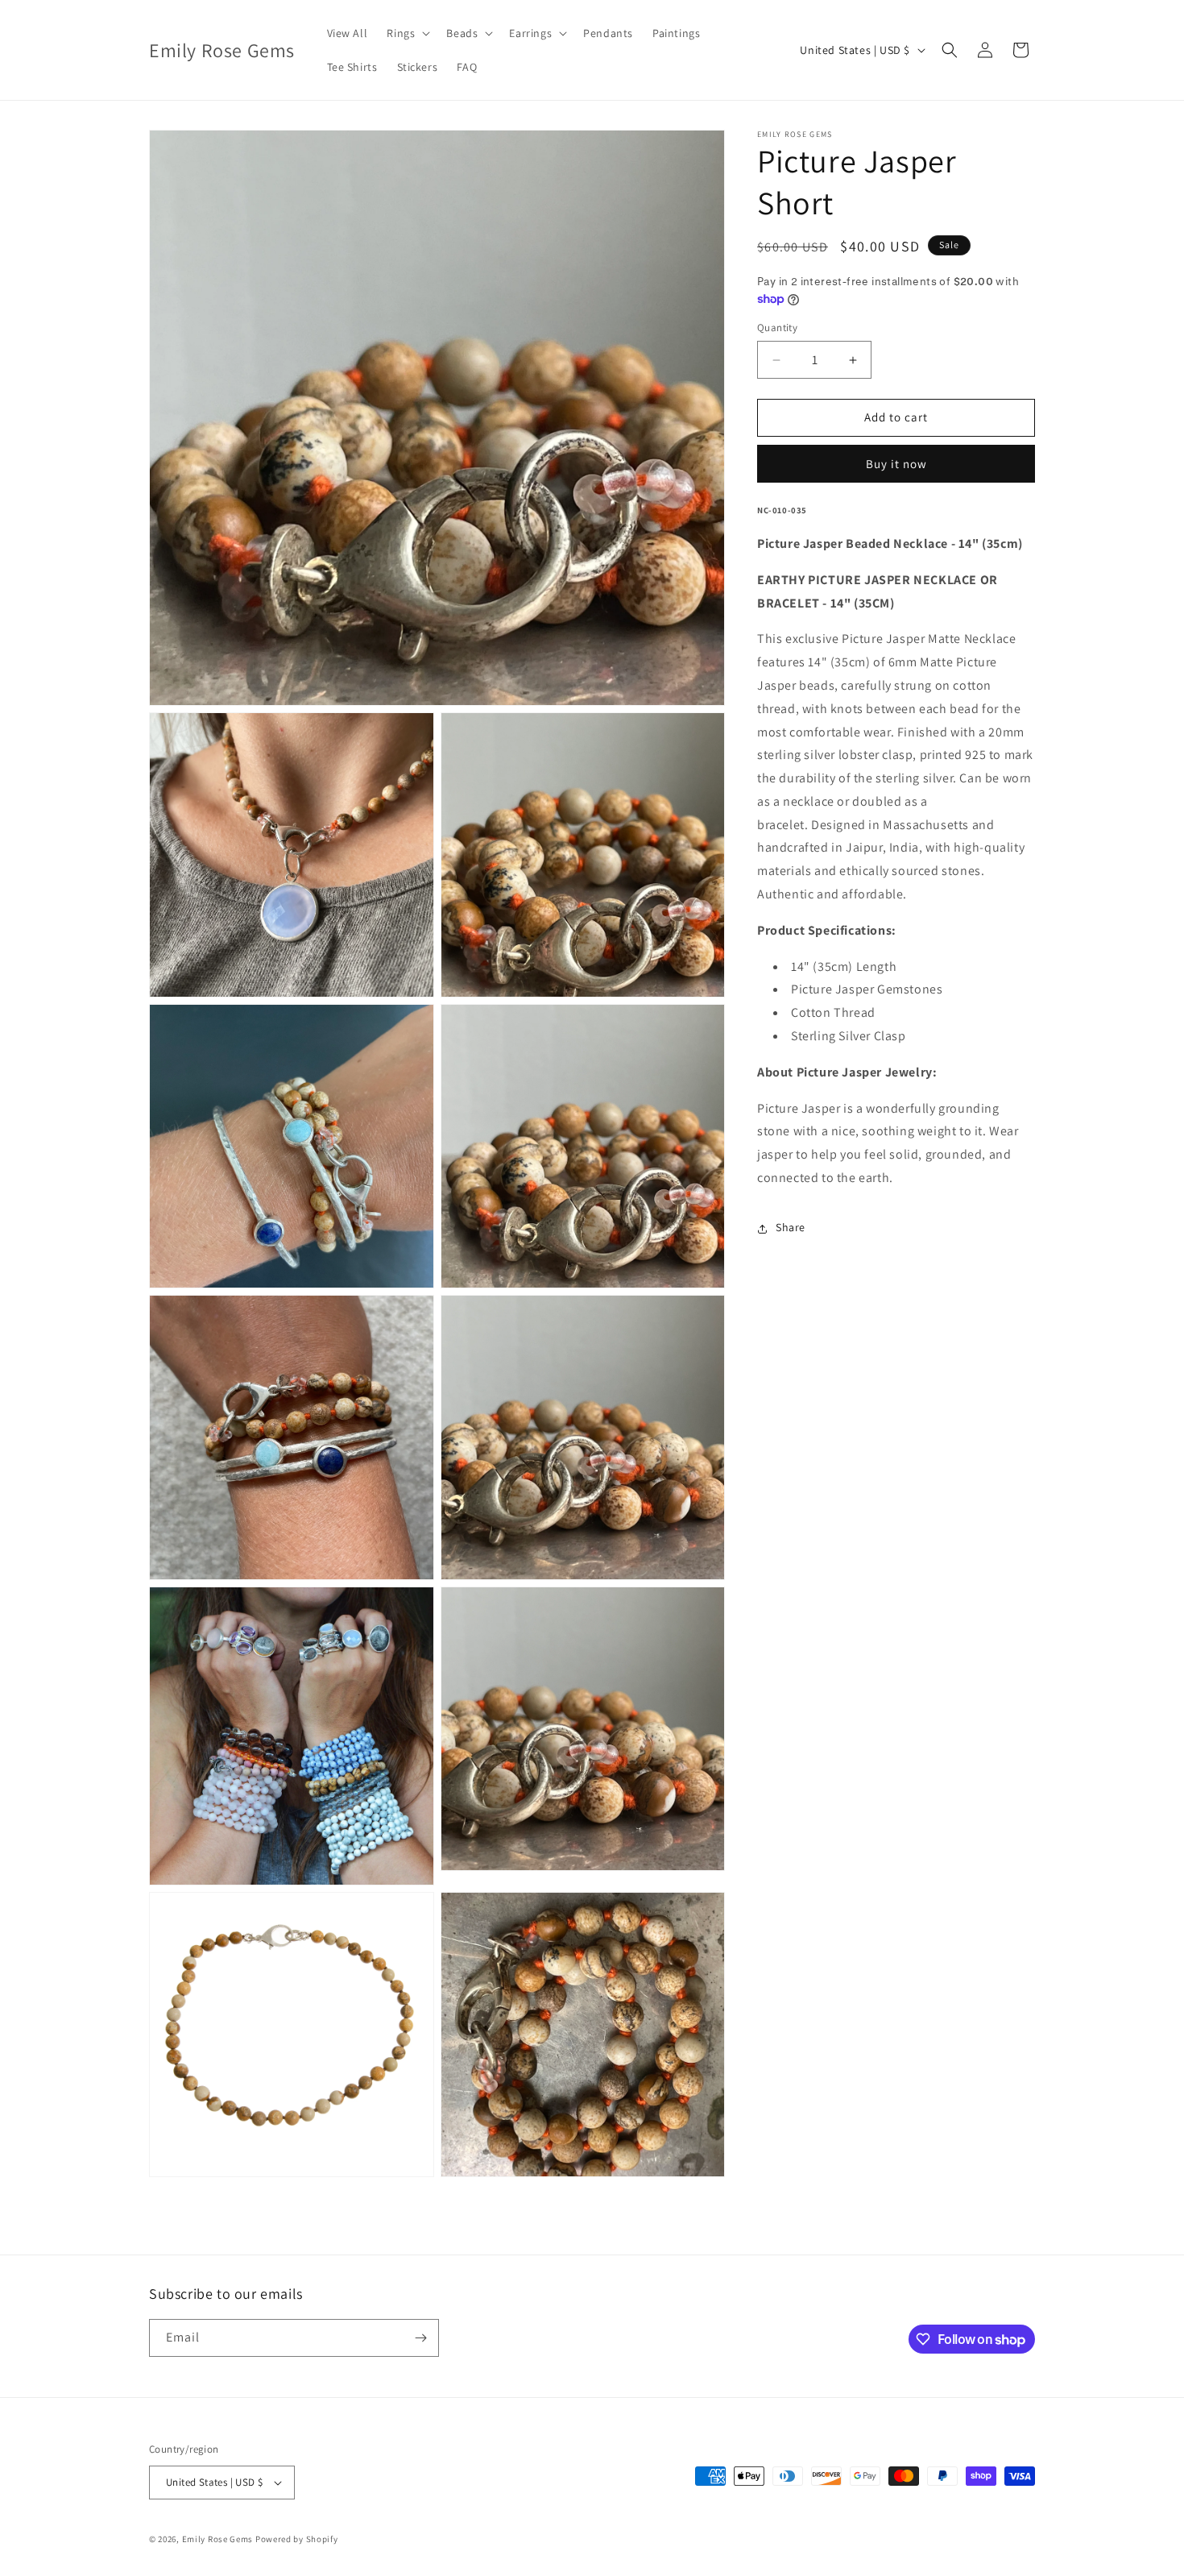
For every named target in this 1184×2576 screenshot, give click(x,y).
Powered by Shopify (297, 2539)
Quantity (777, 328)
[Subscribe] (420, 2338)
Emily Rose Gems (218, 2539)
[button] (407, 33)
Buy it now (896, 465)
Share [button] (791, 1228)
